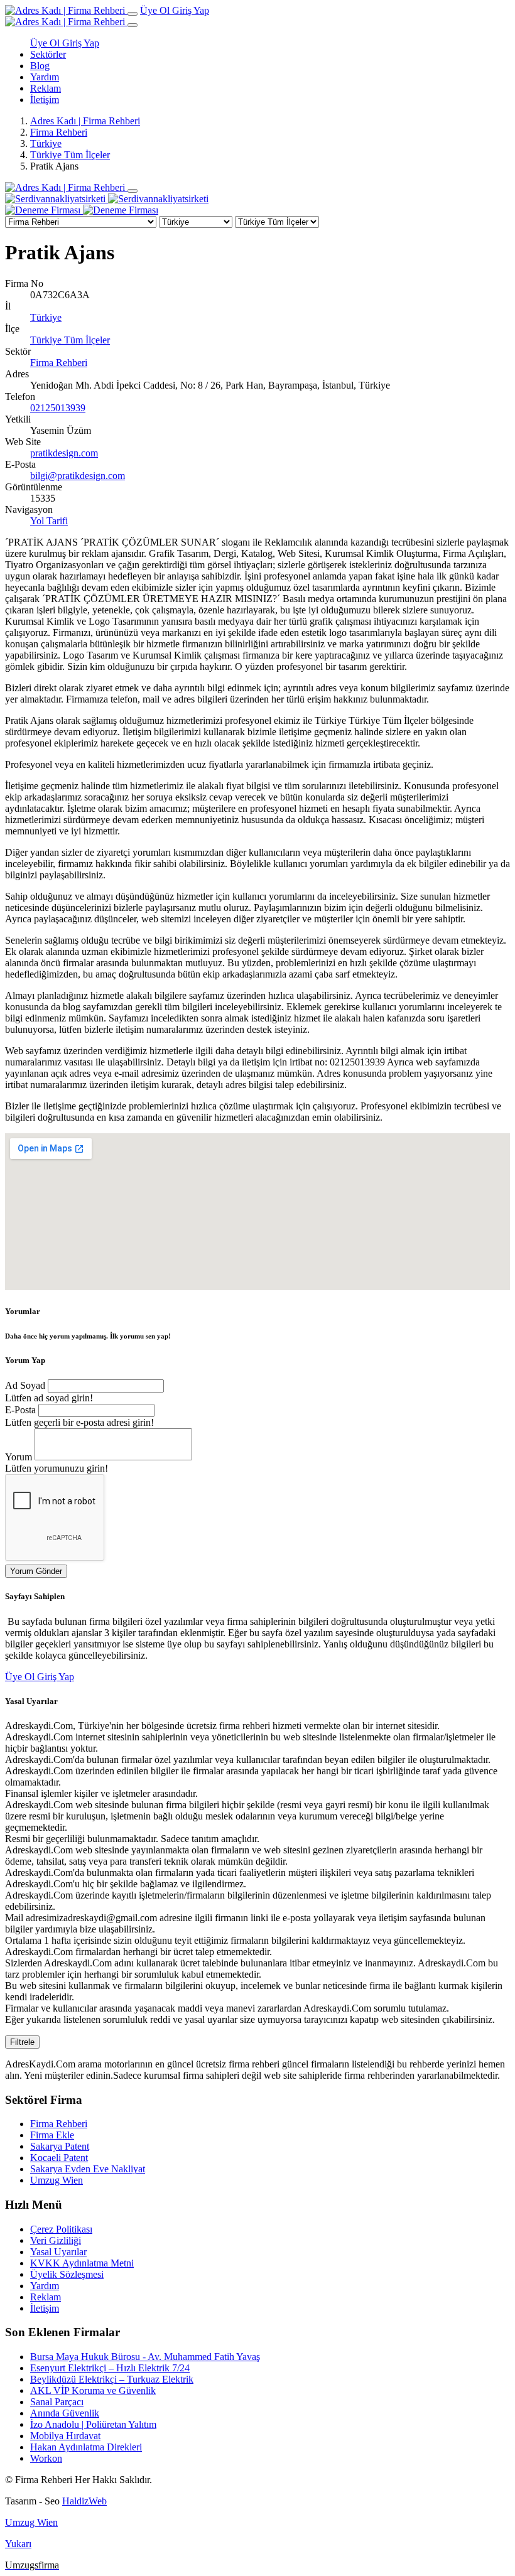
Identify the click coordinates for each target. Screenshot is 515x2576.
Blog (40, 66)
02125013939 (58, 408)
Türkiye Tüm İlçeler (70, 155)
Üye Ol (156, 10)
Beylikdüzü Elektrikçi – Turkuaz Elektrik (112, 2379)
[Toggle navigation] (133, 14)
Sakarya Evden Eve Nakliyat (88, 2169)
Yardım (45, 77)
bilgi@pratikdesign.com (78, 476)
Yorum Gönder (36, 1571)
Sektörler (48, 54)
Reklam (46, 88)
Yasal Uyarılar (58, 2252)
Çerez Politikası (61, 2229)
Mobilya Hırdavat (65, 2436)
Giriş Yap (191, 10)
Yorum (19, 1457)
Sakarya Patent (60, 2146)
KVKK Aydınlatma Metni (82, 2263)
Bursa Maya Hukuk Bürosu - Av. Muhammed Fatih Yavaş (145, 2357)
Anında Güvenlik (65, 2413)
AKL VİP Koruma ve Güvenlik (93, 2390)
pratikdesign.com (64, 453)
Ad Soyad (25, 1385)
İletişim (45, 100)
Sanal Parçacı (57, 2402)
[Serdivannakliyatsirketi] (107, 199)
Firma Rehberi (59, 132)
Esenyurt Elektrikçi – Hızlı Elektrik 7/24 (110, 2368)
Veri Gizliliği (56, 2240)
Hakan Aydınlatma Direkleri (86, 2447)
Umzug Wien (57, 2180)
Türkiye (46, 143)
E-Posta (20, 1410)
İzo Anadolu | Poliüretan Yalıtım (93, 2424)
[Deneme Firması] (82, 210)
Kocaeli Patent (59, 2158)
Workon (46, 2458)
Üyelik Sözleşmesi (67, 2274)
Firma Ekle (52, 2135)
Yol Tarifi (49, 521)
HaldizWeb (84, 2501)
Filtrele (22, 2042)
